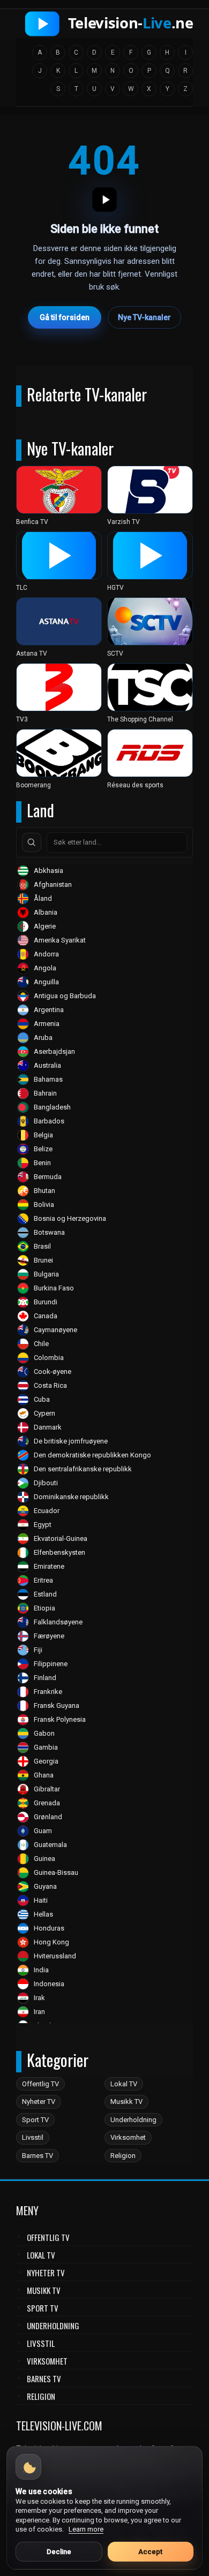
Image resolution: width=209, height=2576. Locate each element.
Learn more (86, 2529)
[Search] (32, 842)
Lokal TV (124, 2084)
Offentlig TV (40, 2084)
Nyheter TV (39, 2102)
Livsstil (33, 2137)
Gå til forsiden (65, 317)
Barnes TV (38, 2156)
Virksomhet (128, 2137)
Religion (123, 2156)
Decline (59, 2552)
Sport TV (35, 2120)
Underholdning (133, 2120)
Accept (150, 2552)
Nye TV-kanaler (144, 317)
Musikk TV (126, 2102)
